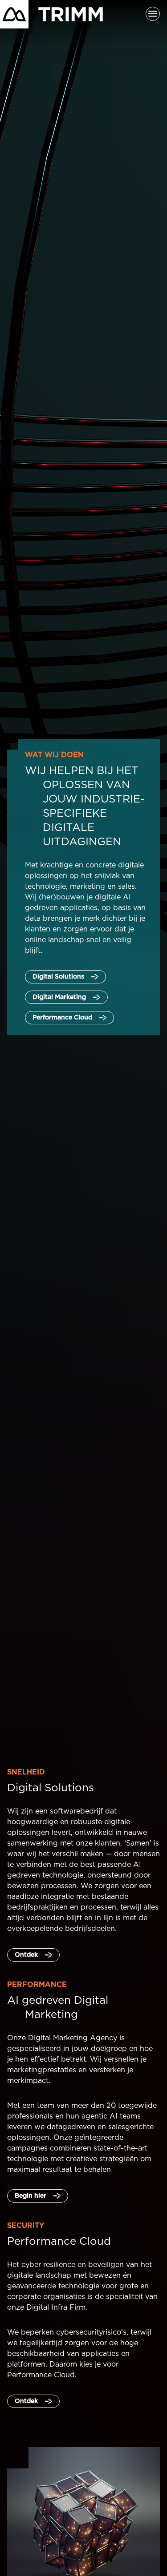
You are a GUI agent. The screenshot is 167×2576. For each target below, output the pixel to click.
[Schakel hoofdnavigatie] (153, 14)
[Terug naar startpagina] (51, 14)
